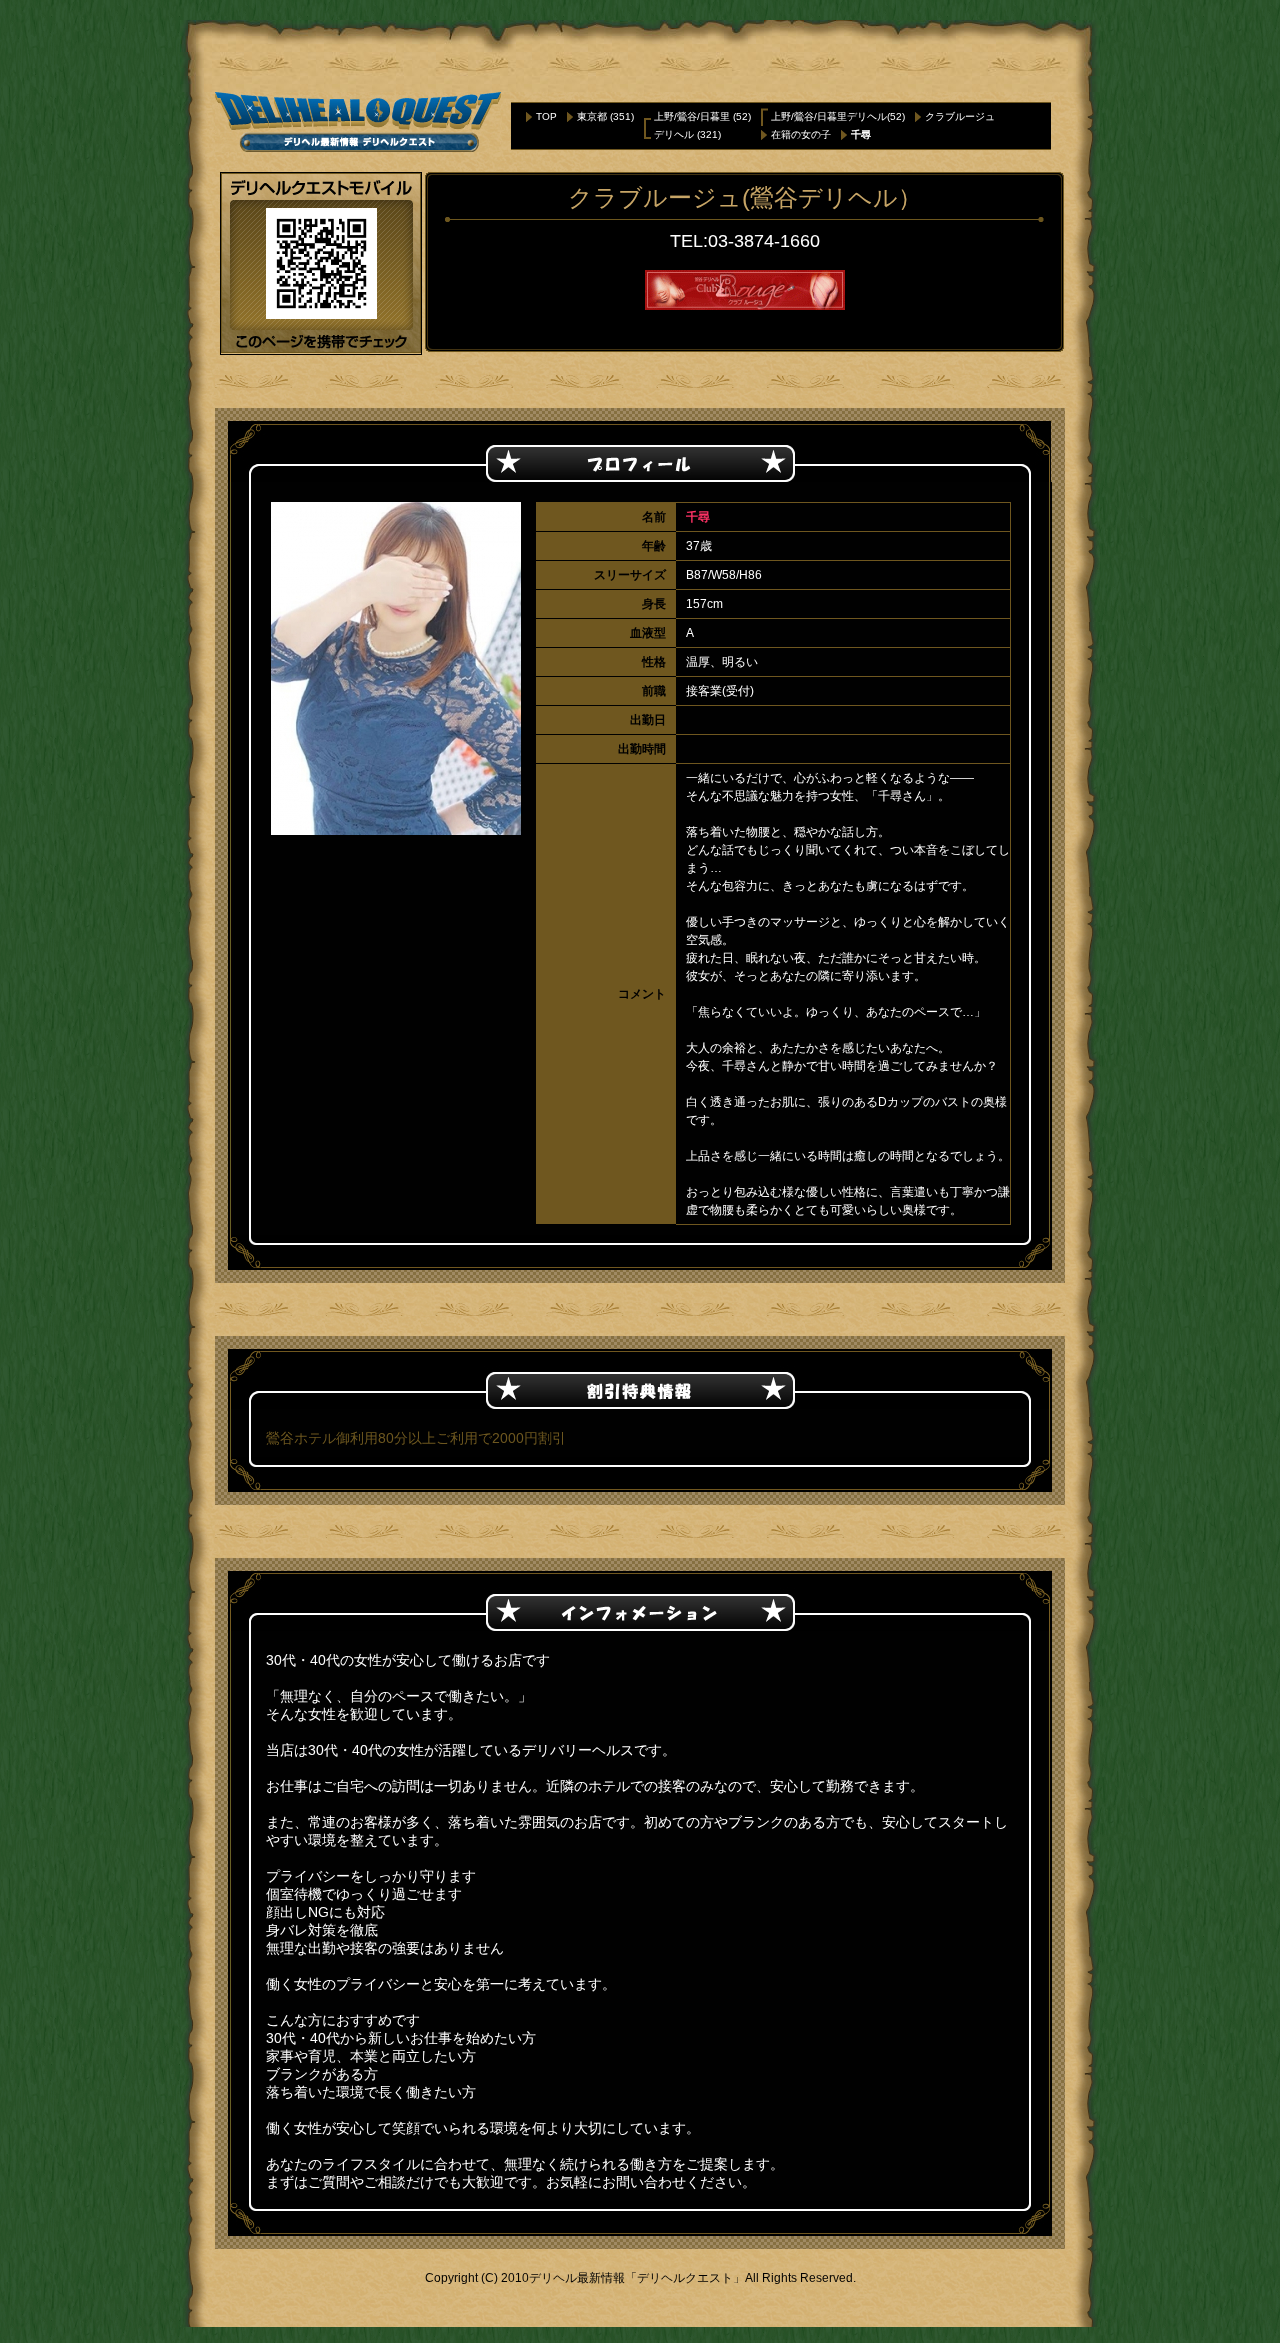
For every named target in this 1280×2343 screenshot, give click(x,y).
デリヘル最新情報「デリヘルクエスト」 (637, 2278)
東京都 (592, 116)
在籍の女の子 (801, 134)
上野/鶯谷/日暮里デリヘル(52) (838, 116)
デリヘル (674, 134)
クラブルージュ (960, 116)
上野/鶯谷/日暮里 (692, 116)
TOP (546, 116)
